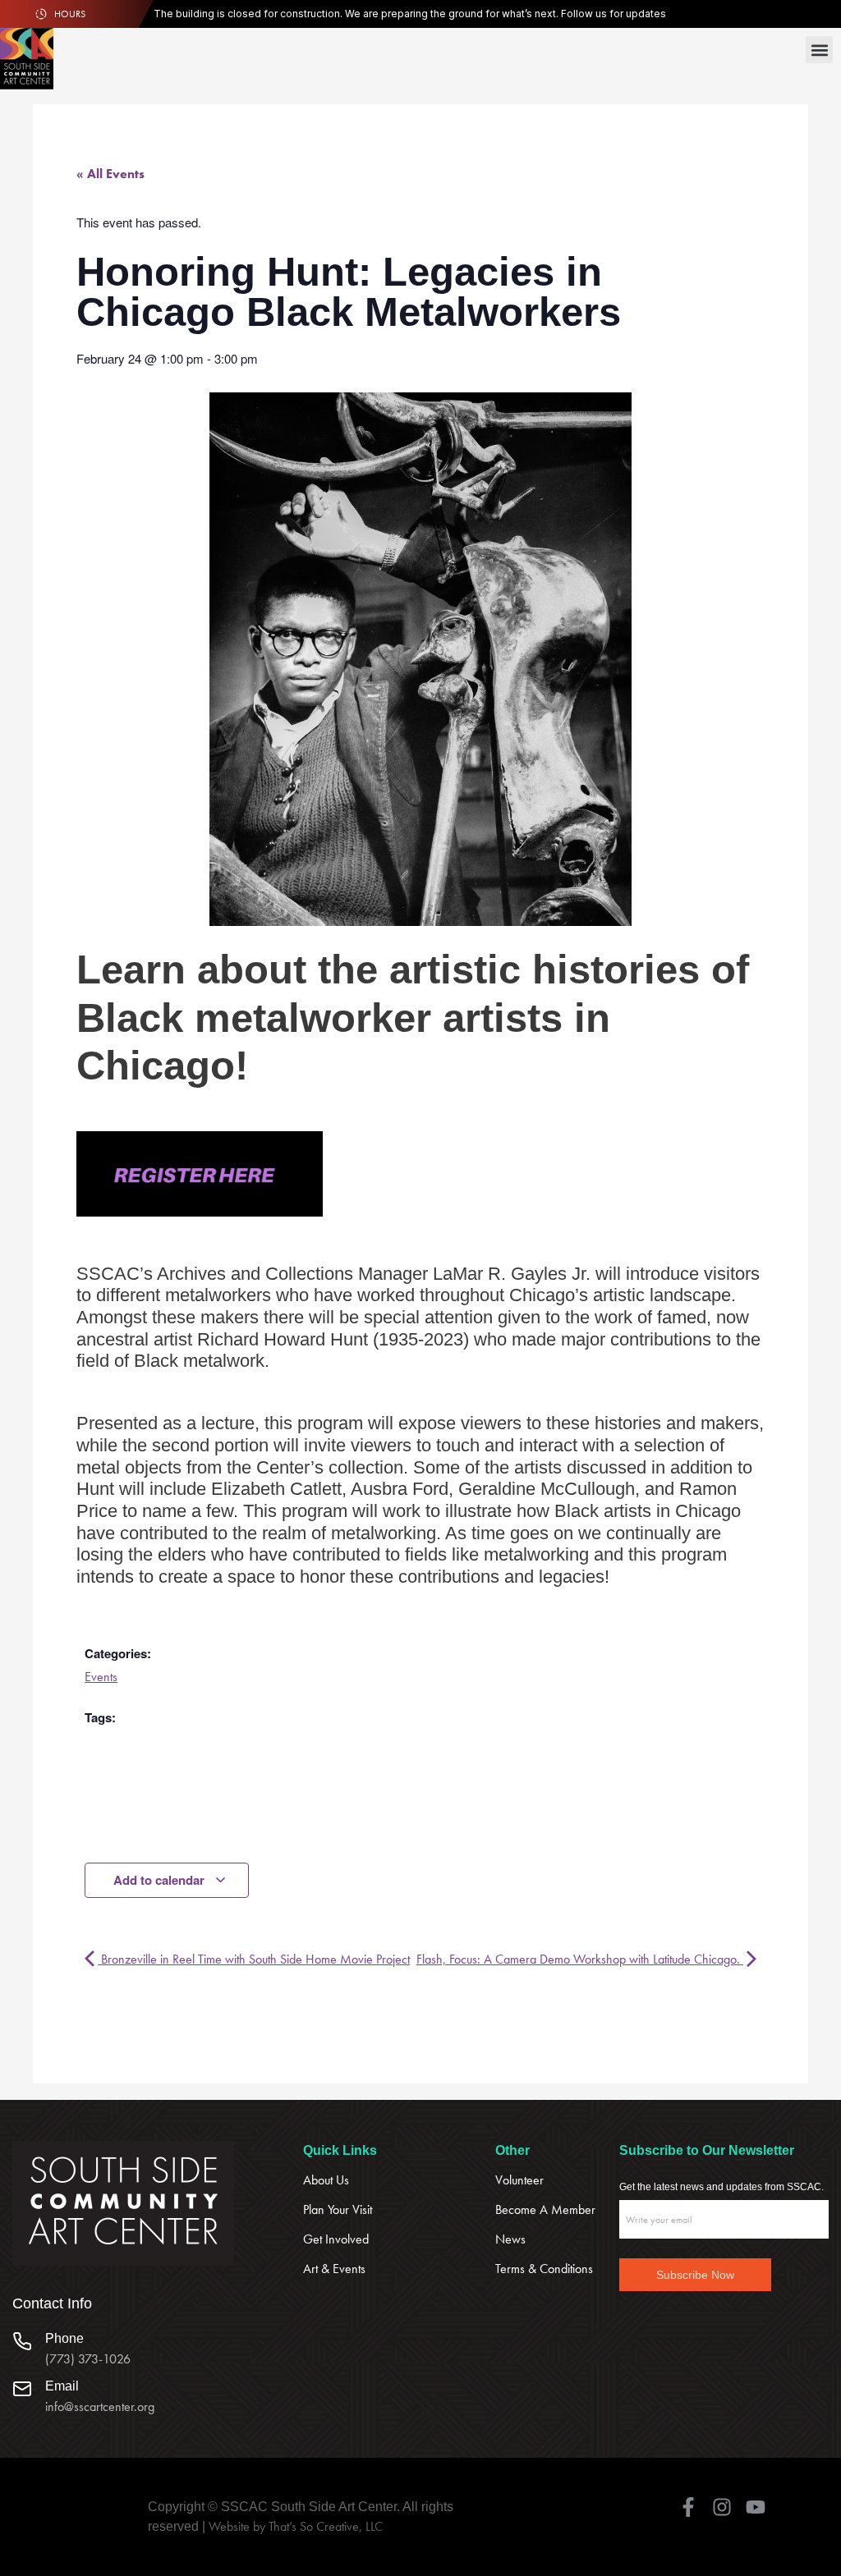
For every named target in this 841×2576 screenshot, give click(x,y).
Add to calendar (161, 1880)
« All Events (110, 174)
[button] (819, 50)
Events (101, 1677)
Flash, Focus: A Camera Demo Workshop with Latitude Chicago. (580, 1959)
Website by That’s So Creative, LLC (296, 2526)
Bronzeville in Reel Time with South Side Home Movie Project (254, 1959)
